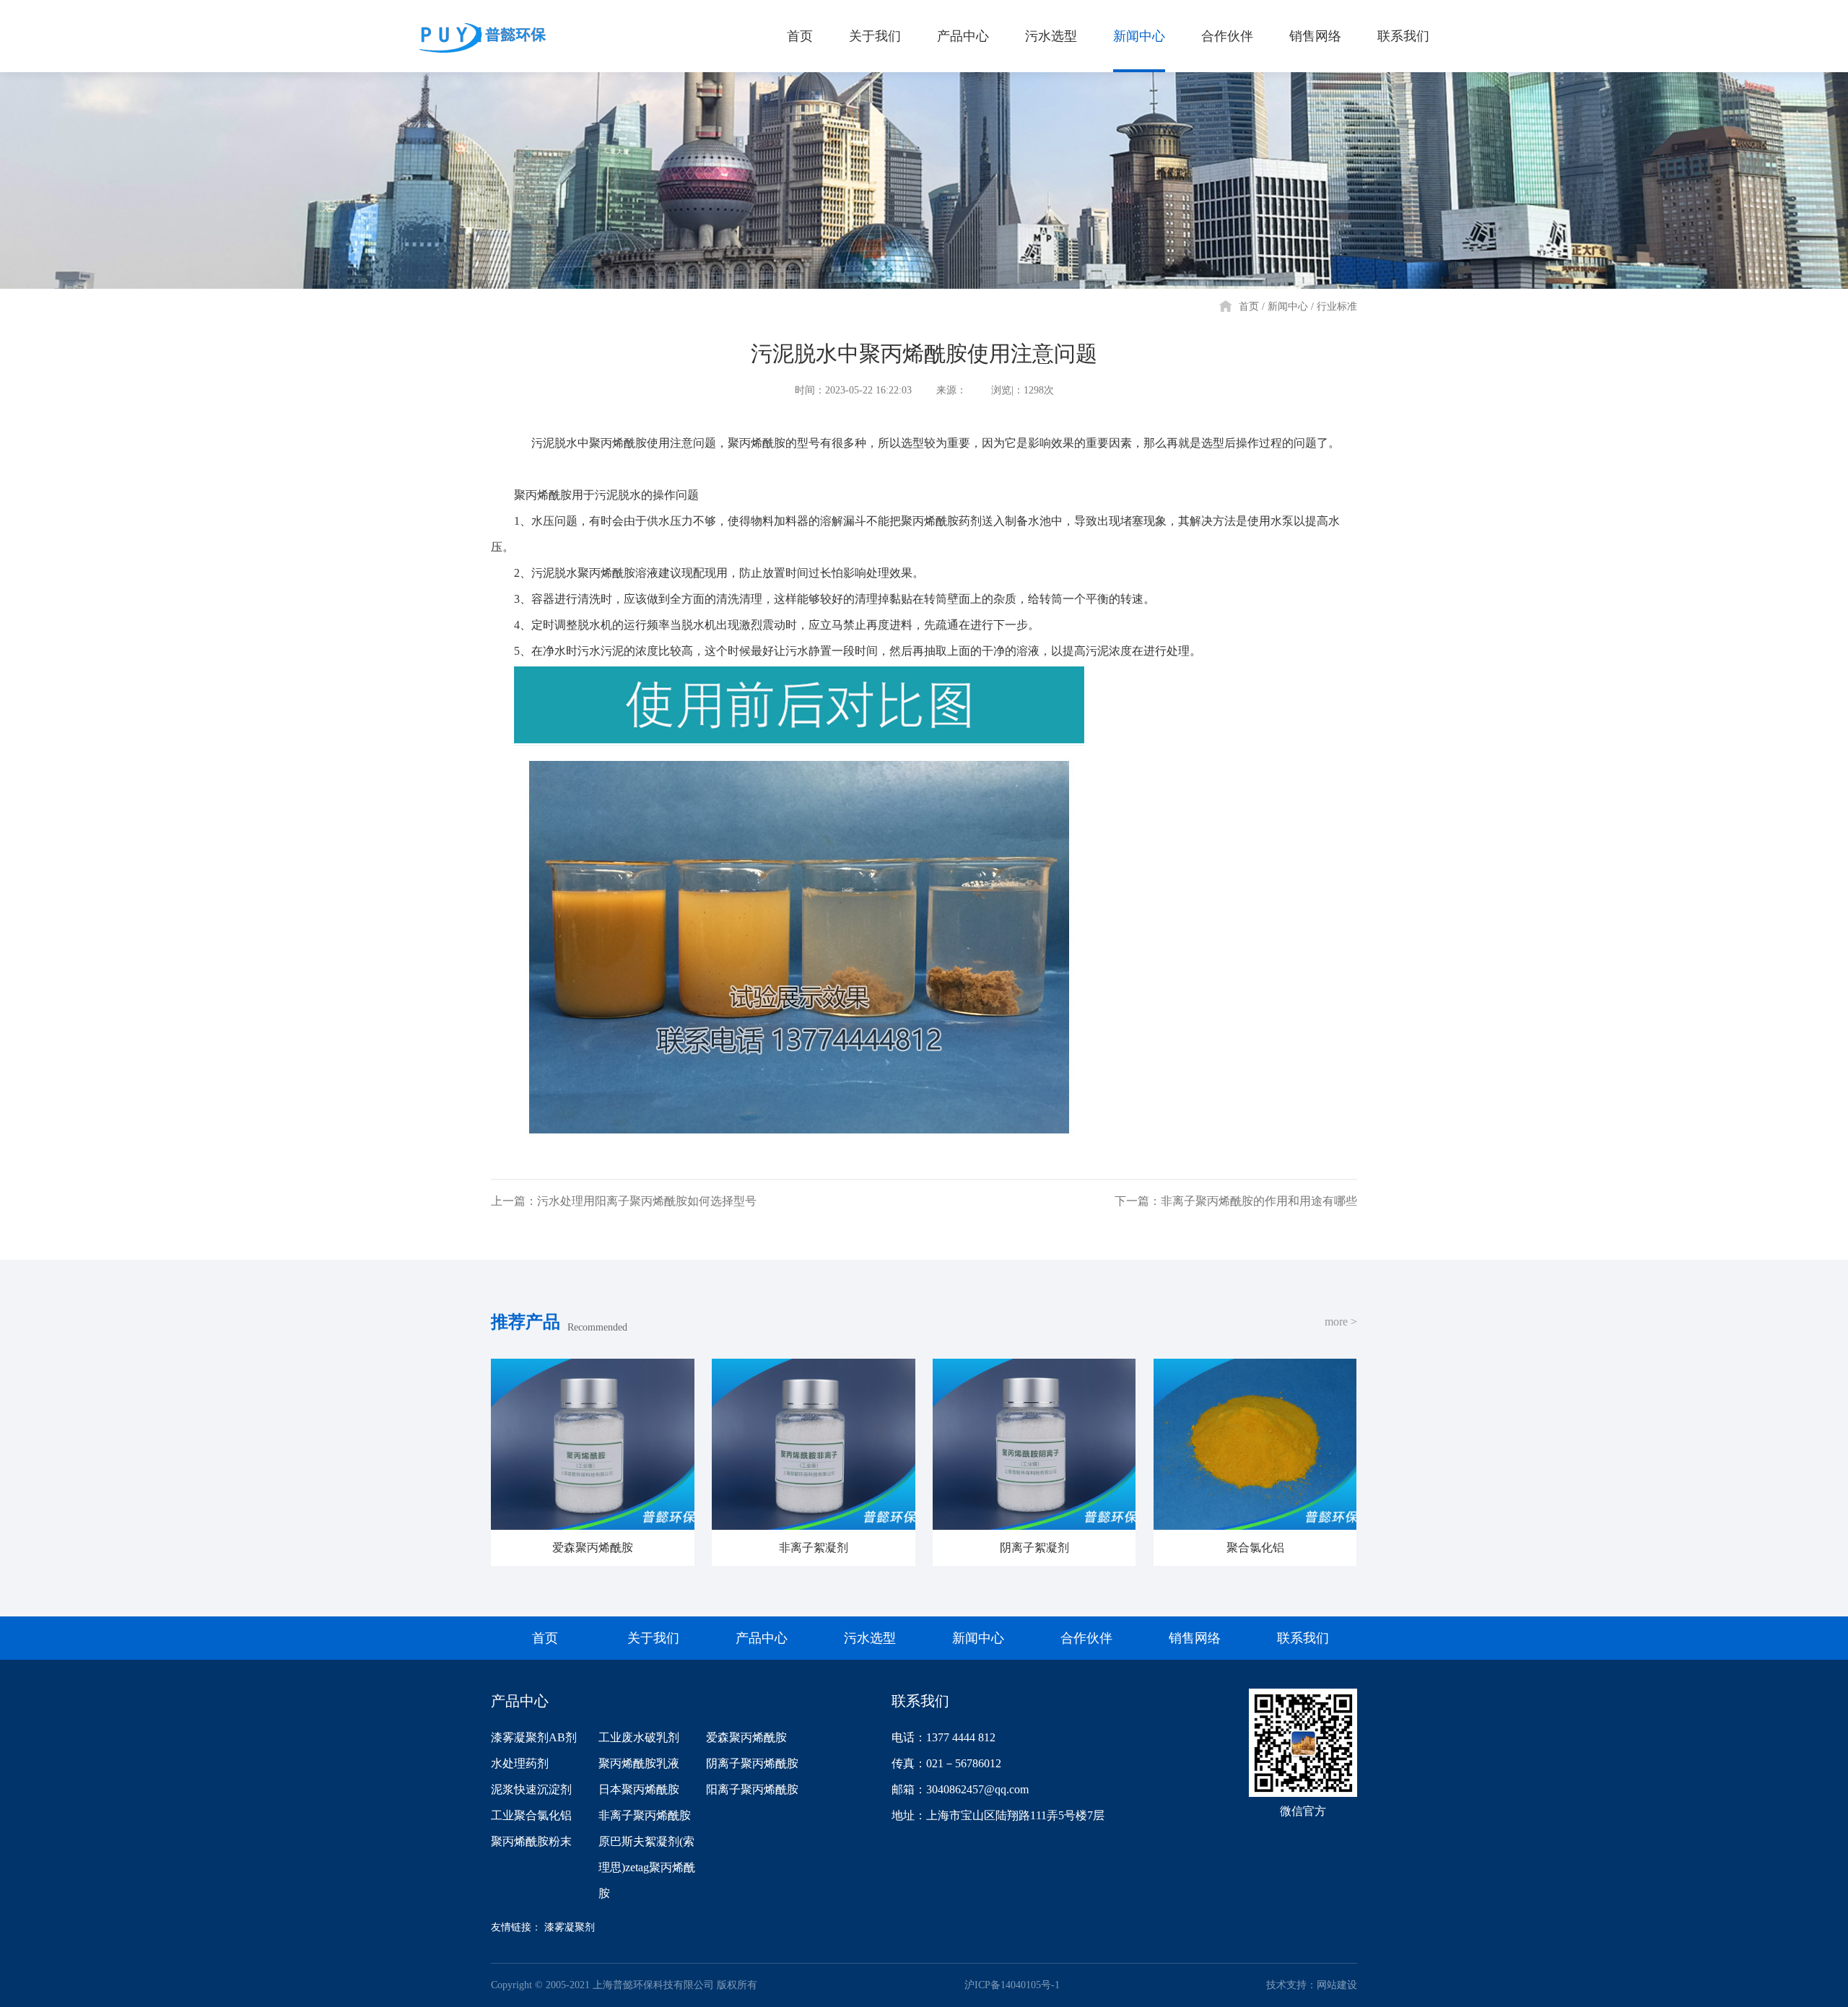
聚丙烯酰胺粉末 (531, 1841)
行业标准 (1337, 306)
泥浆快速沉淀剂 (531, 1789)
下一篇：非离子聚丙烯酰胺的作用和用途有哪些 (1236, 1201)
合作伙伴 (1227, 36)
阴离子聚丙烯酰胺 (752, 1763)
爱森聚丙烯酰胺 (746, 1737)
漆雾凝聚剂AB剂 (534, 1737)
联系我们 (1403, 36)
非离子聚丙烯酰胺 (645, 1815)
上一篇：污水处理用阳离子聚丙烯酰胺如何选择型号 (624, 1201)
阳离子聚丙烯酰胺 (752, 1789)
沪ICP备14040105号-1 (1012, 1985)
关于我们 (875, 36)
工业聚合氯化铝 (531, 1815)
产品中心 (963, 36)
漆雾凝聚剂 (570, 1927)
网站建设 (1337, 1985)
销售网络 (1315, 36)
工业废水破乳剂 (639, 1737)
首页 (800, 36)
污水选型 (1051, 36)
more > (1341, 1322)
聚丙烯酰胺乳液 (639, 1763)
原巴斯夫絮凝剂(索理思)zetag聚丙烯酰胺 (647, 1867)
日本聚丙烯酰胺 (639, 1789)
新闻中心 (1139, 36)
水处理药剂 (520, 1763)
